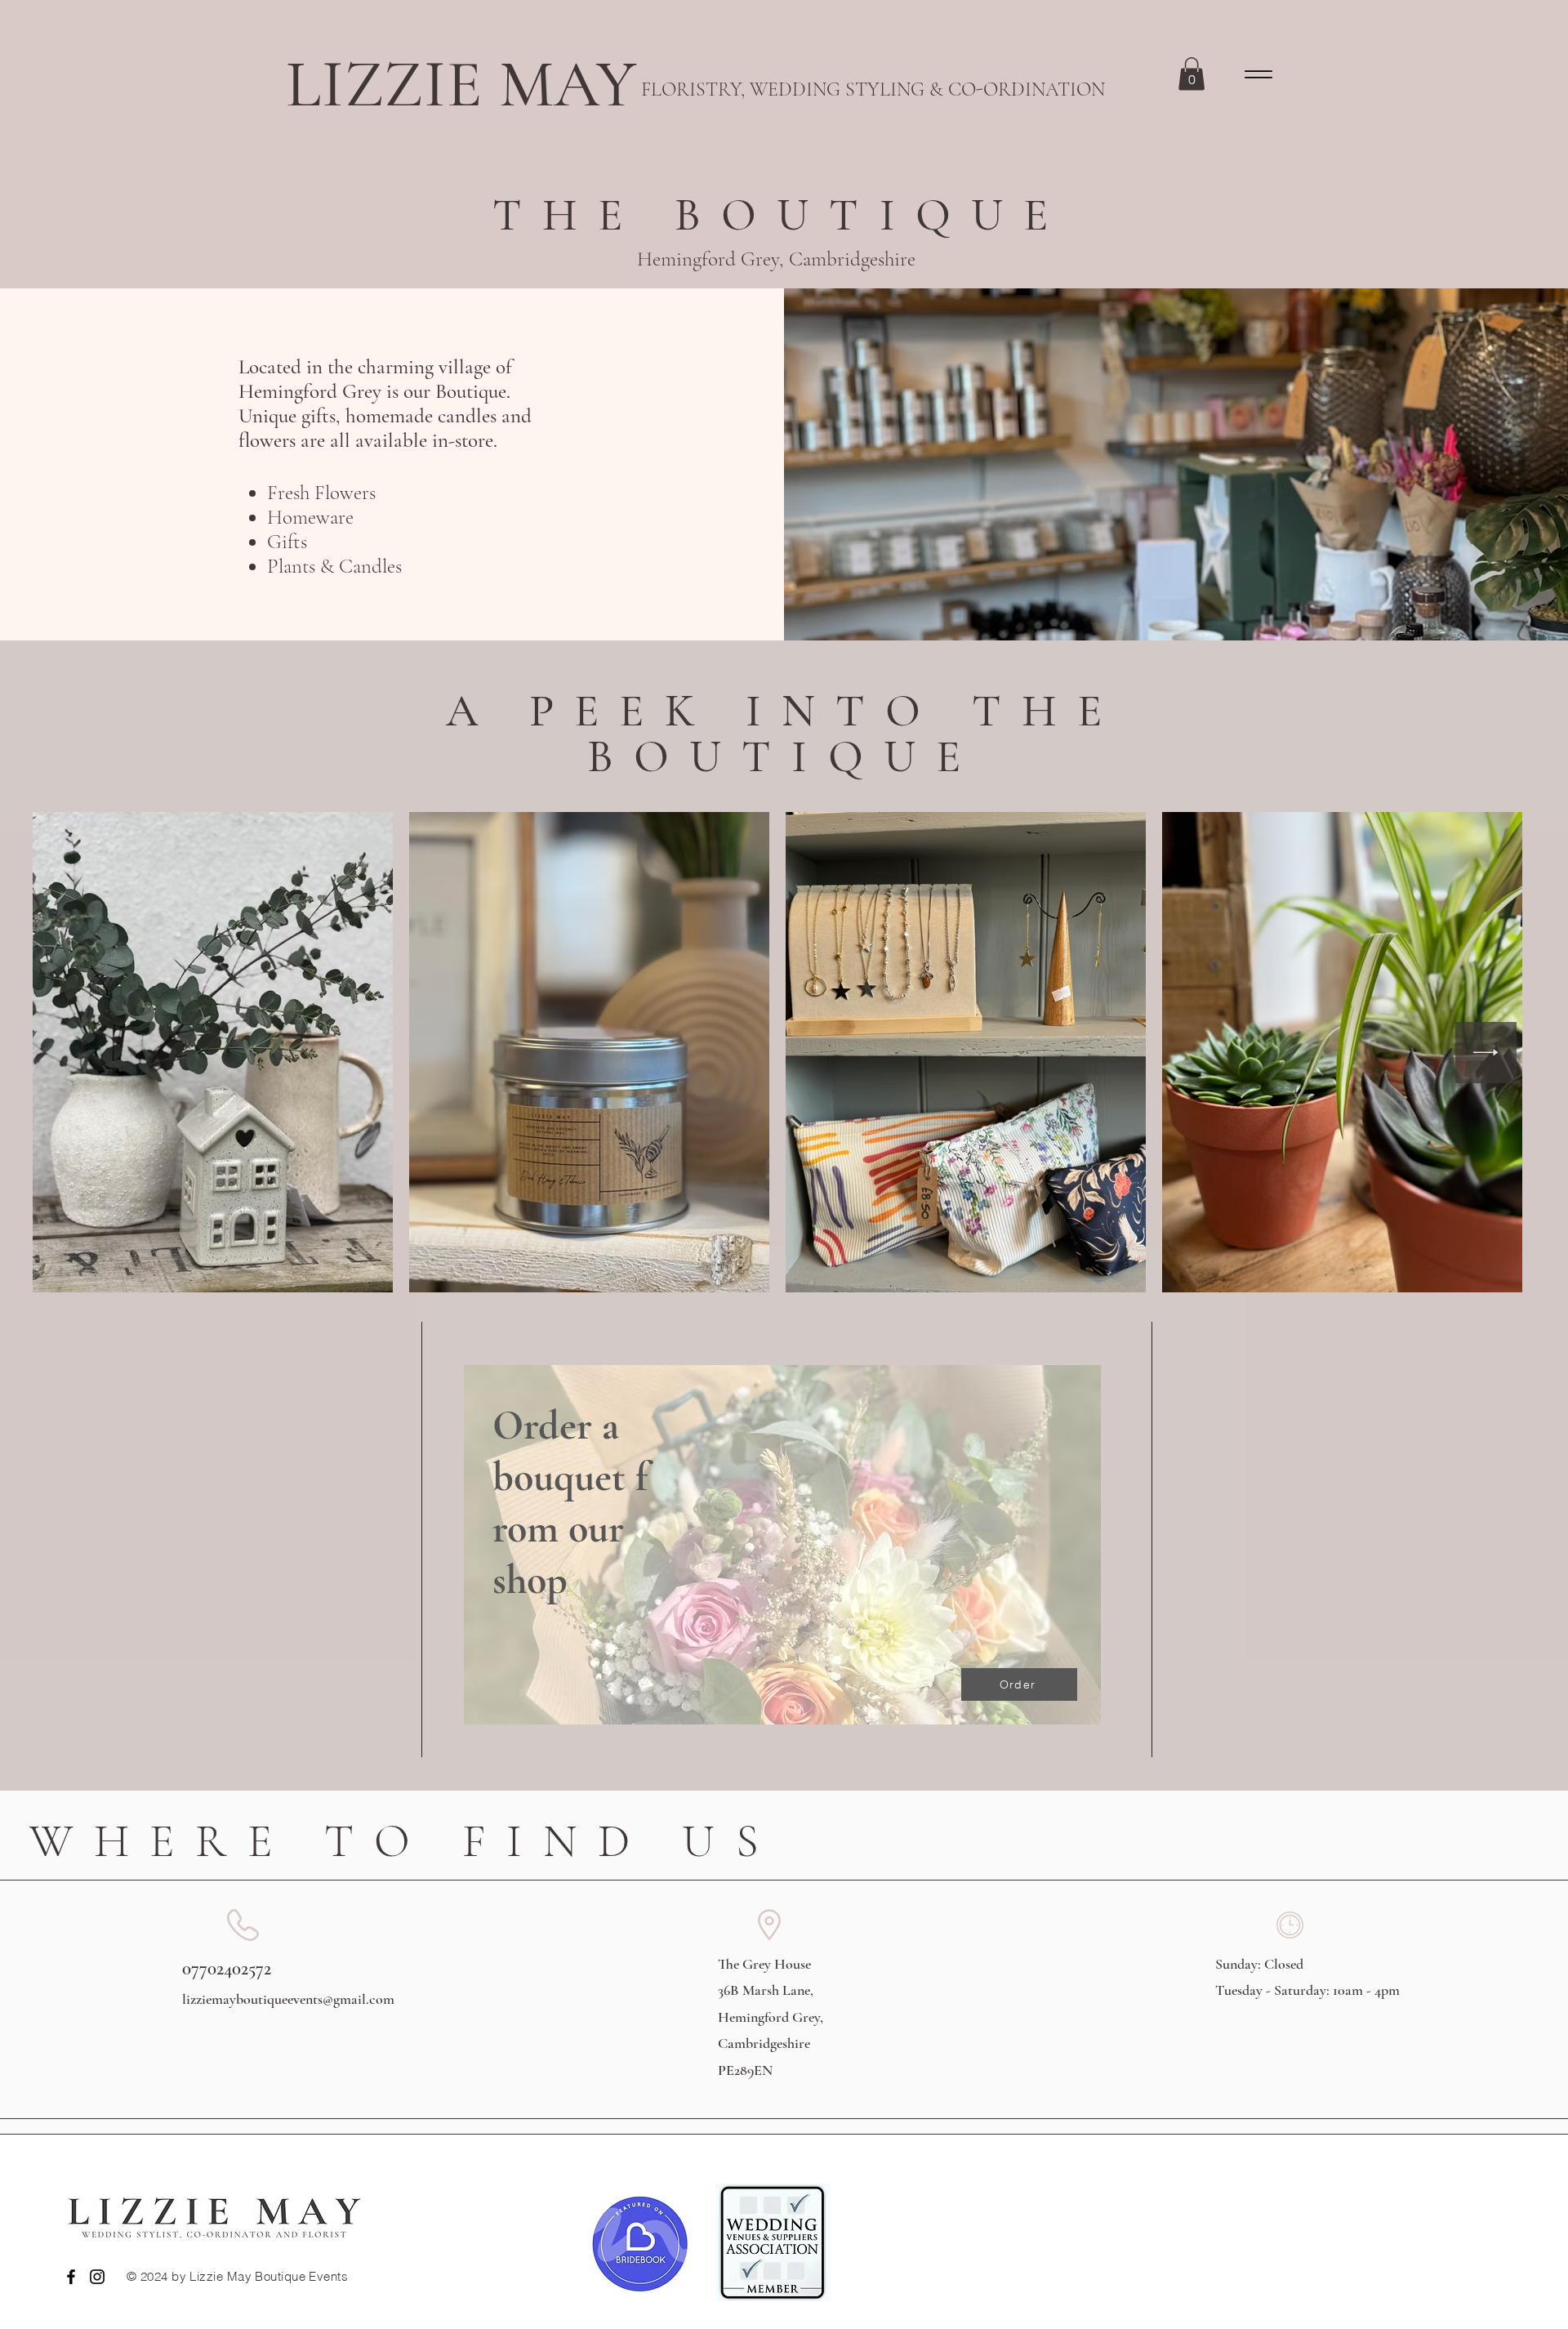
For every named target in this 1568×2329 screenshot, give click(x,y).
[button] (1192, 74)
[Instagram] (97, 2277)
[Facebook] (71, 2277)
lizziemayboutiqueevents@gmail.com (288, 1999)
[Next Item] (1486, 1053)
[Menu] (1258, 74)
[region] (784, 1565)
